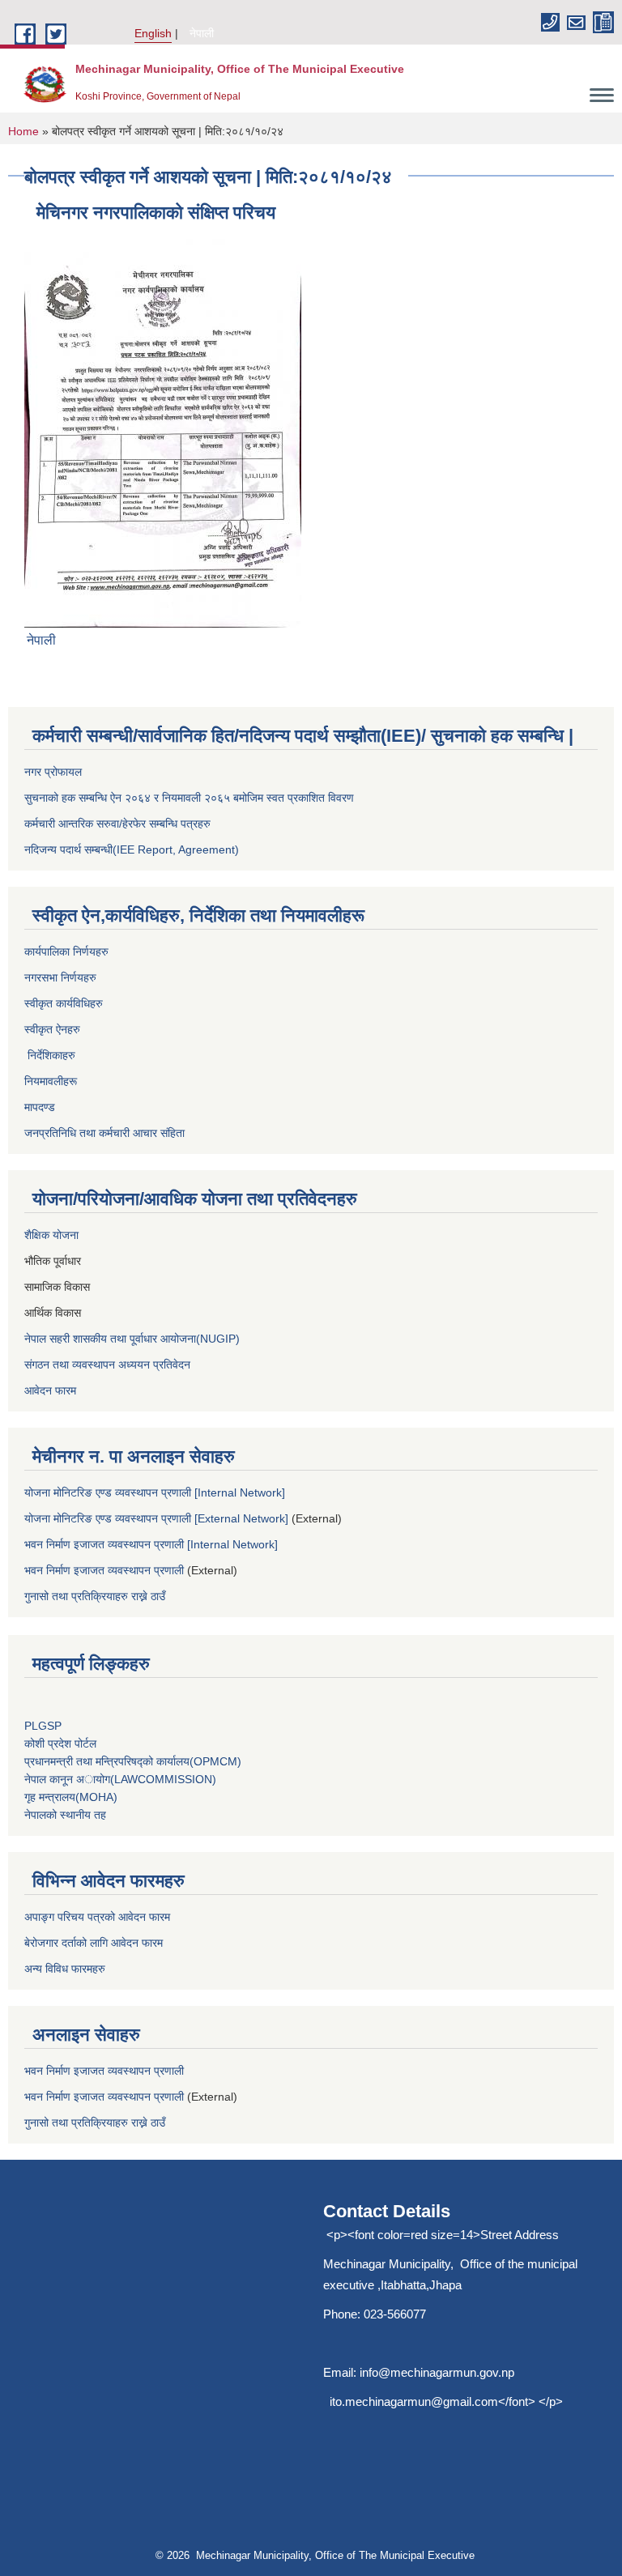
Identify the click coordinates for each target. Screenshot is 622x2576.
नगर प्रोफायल (53, 772)
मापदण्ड (40, 1107)
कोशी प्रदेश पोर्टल (60, 1744)
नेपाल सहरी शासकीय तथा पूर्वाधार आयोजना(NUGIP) (132, 1339)
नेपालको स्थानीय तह (65, 1815)
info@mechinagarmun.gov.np (437, 2372)
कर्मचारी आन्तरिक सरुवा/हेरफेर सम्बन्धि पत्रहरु (117, 824)
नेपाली (202, 33)
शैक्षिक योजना (53, 1235)
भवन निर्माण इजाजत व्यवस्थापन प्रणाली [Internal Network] (151, 1544)
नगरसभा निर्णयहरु (60, 977)
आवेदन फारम (50, 1390)
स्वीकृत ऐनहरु (54, 1029)
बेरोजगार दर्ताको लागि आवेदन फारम (94, 1943)
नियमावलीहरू (52, 1081)
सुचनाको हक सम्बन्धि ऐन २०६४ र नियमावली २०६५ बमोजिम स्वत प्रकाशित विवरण (189, 798)
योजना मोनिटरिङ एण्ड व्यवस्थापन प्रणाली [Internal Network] (155, 1492)
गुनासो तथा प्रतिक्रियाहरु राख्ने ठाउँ (98, 1596)
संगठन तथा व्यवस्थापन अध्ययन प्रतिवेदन (107, 1365)
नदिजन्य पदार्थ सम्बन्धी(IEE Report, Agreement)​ (132, 849)
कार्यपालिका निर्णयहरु (66, 952)
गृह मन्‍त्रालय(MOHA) (71, 1797)
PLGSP (45, 1726)
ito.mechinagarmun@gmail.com (414, 2401)
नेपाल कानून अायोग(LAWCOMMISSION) (120, 1779)
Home (23, 131)
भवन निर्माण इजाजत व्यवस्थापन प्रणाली (104, 1570)
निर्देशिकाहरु (50, 1055)
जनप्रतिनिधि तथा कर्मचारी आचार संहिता (104, 1133)
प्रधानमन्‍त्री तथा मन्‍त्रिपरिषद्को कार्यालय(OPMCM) (133, 1761)
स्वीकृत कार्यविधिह (60, 1003)
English (153, 33)
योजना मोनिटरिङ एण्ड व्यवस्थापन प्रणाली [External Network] (156, 1518)
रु (101, 1003)
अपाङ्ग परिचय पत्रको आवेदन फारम (97, 1917)
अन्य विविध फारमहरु (65, 1969)
